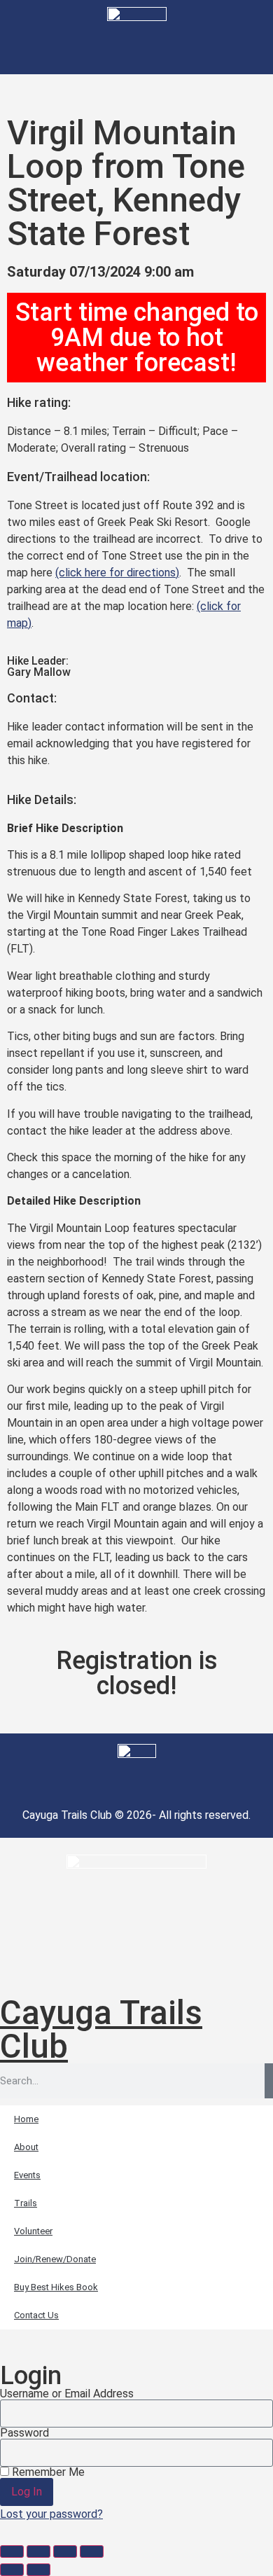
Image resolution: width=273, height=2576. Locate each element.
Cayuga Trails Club (101, 2029)
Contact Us (36, 2315)
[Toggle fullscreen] (38, 2551)
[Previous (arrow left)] (12, 2570)
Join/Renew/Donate (55, 2259)
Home (26, 2119)
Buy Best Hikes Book (56, 2287)
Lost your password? (51, 2514)
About (26, 2147)
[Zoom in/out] (12, 2551)
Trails (26, 2203)
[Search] (269, 2081)
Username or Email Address (67, 2394)
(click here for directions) (117, 573)
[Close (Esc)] (92, 2551)
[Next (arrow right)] (38, 2570)
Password (24, 2433)
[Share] (65, 2551)
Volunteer (33, 2231)
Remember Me (47, 2472)
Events (27, 2175)
